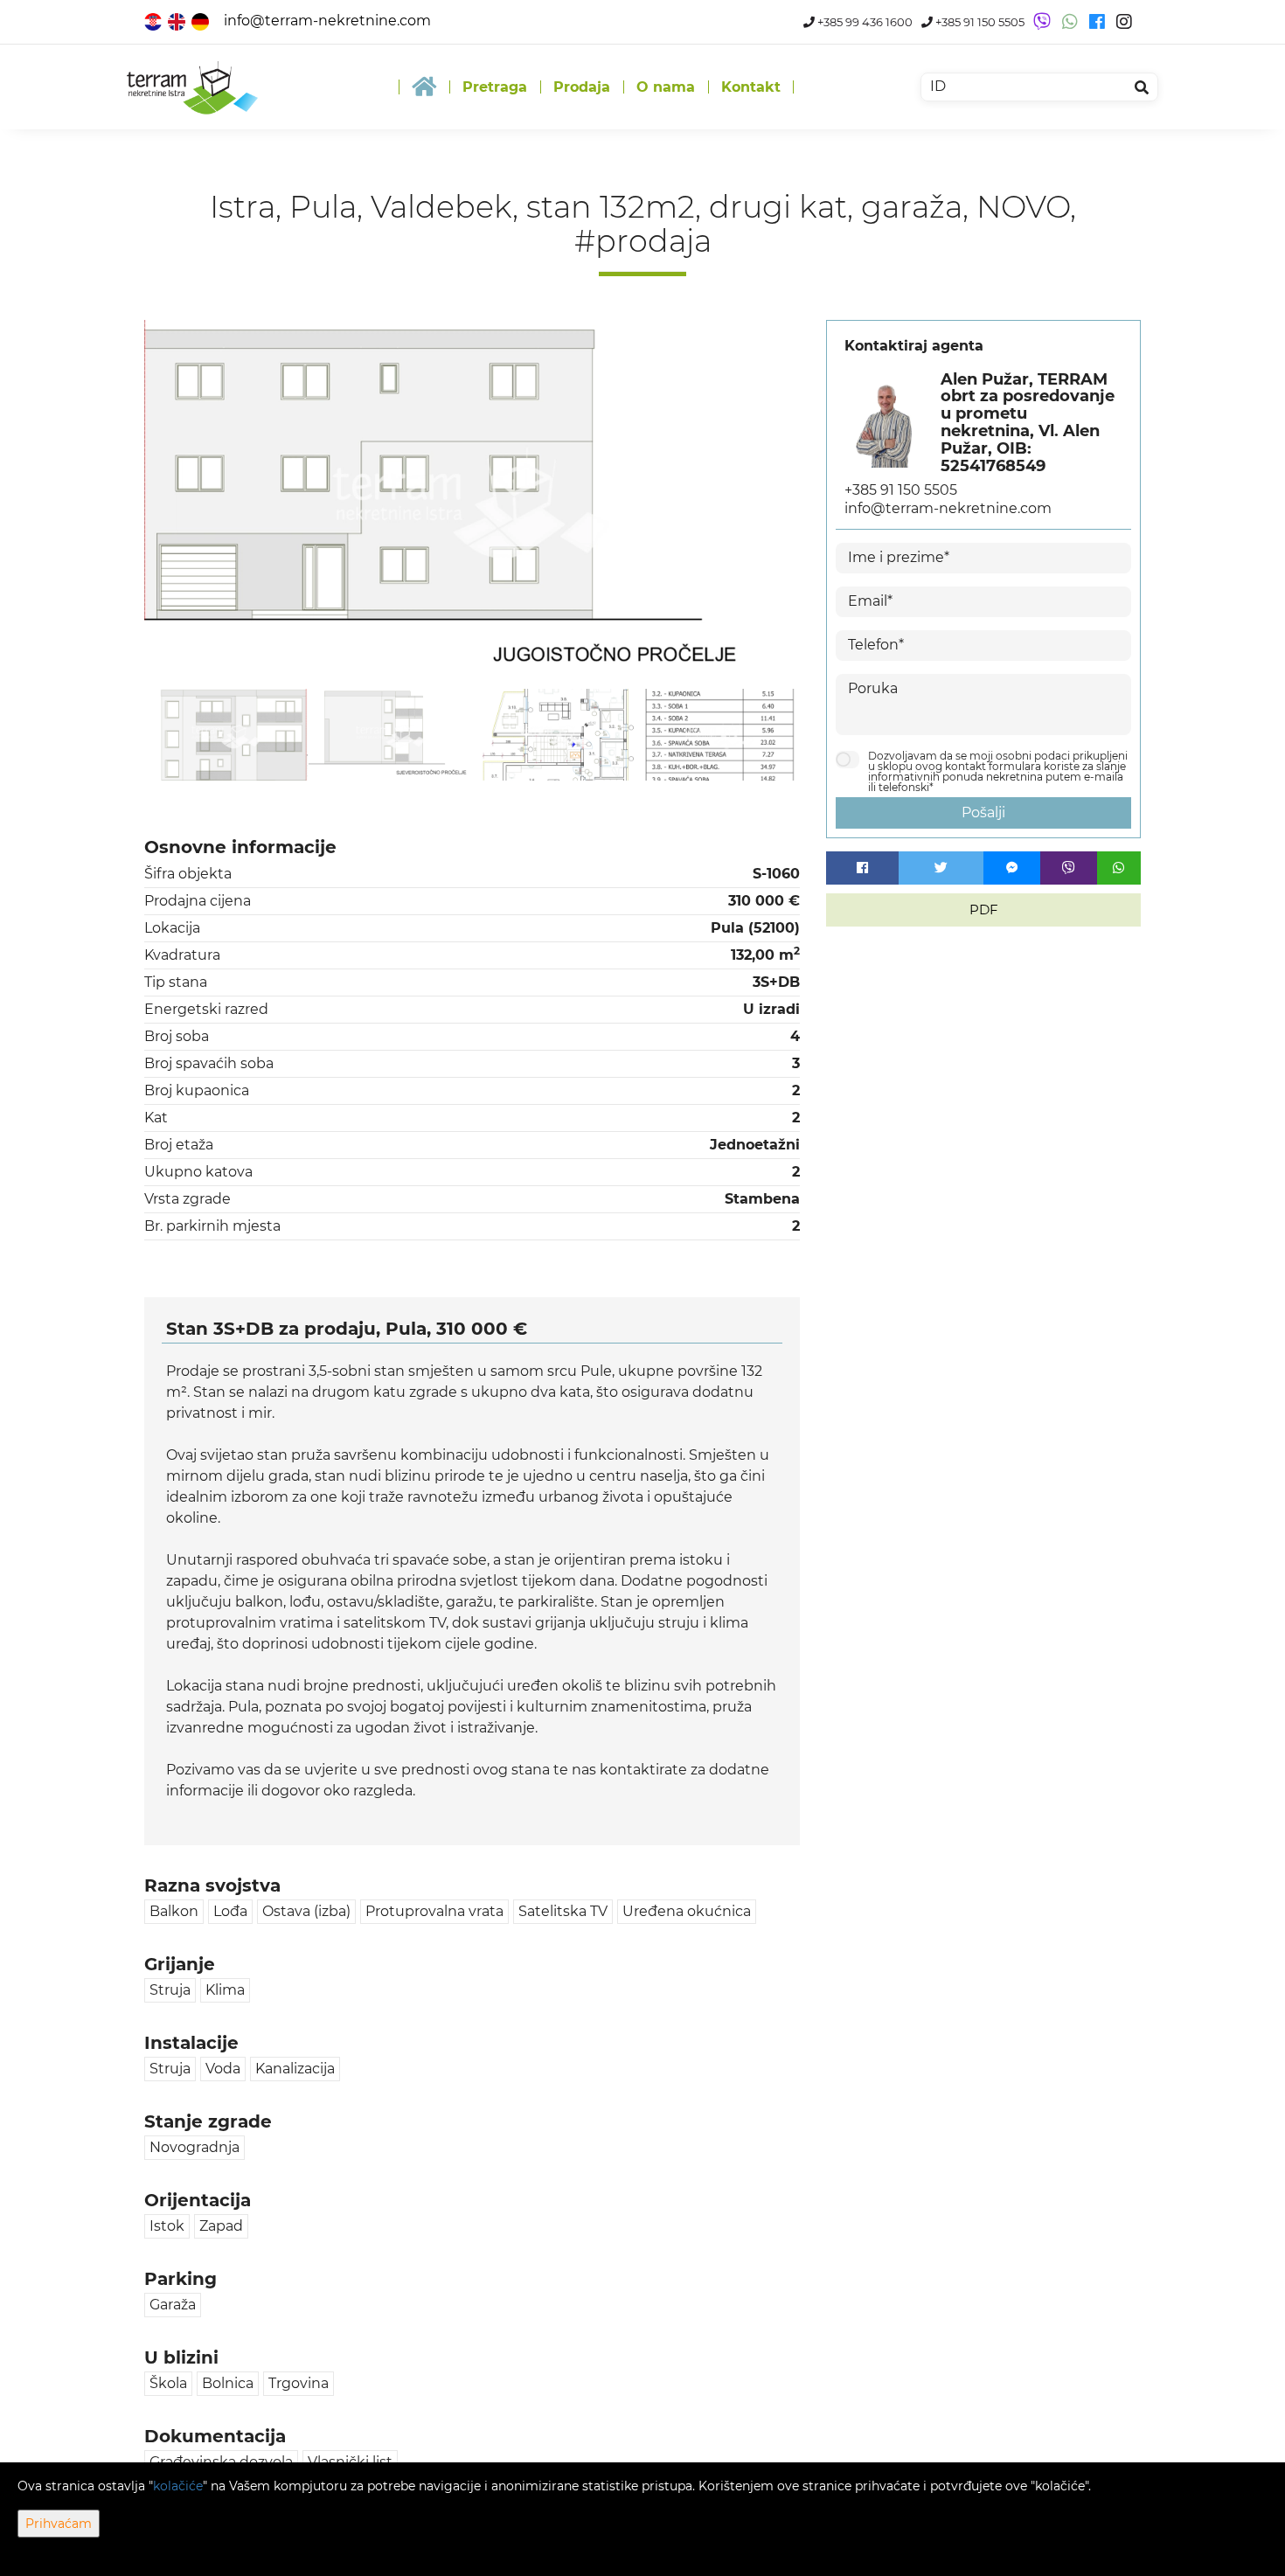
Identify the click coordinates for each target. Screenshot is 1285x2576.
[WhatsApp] (1119, 868)
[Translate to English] (178, 21)
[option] (226, 734)
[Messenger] (1012, 868)
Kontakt (751, 87)
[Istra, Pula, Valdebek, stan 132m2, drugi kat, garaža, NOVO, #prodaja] (472, 504)
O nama (666, 87)
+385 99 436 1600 (864, 22)
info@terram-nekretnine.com (327, 21)
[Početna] (424, 87)
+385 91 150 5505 (979, 22)
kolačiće (178, 2486)
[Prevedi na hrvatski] (154, 21)
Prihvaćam (59, 2524)
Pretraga (495, 87)
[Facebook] (862, 868)
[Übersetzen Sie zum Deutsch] (201, 21)
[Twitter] (941, 868)
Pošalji (983, 812)
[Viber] (1069, 868)
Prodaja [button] (582, 87)
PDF (984, 910)
